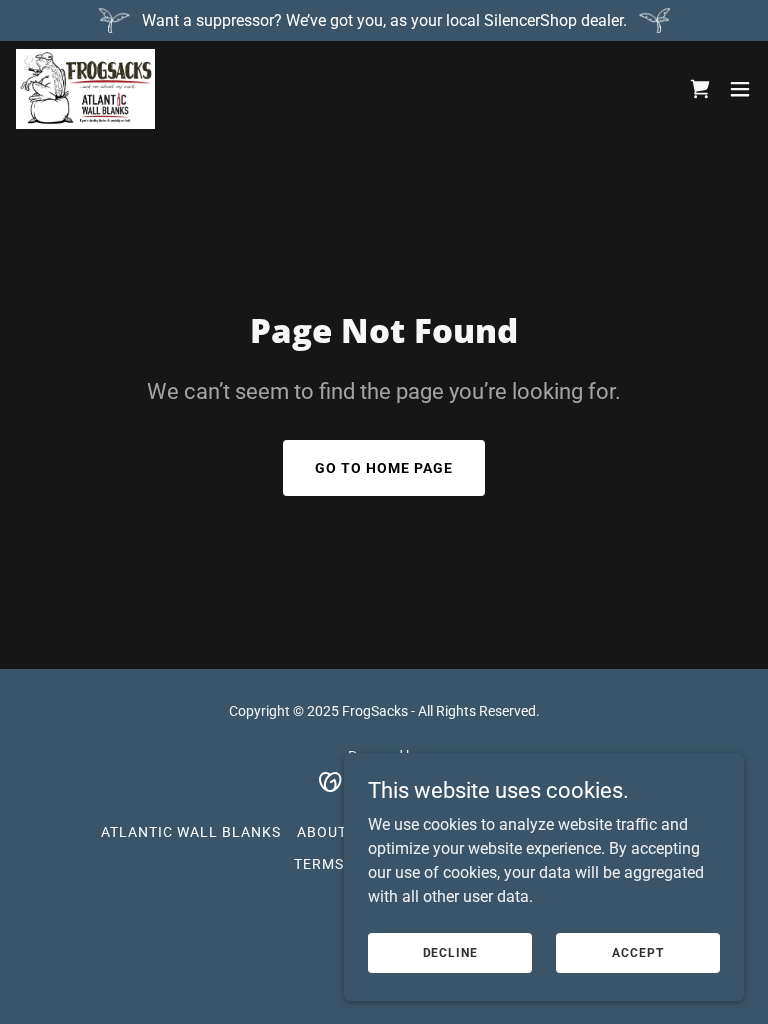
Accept (637, 952)
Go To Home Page (384, 468)
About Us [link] (333, 832)
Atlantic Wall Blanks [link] (191, 832)
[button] (740, 89)
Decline (450, 952)
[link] (85, 89)
